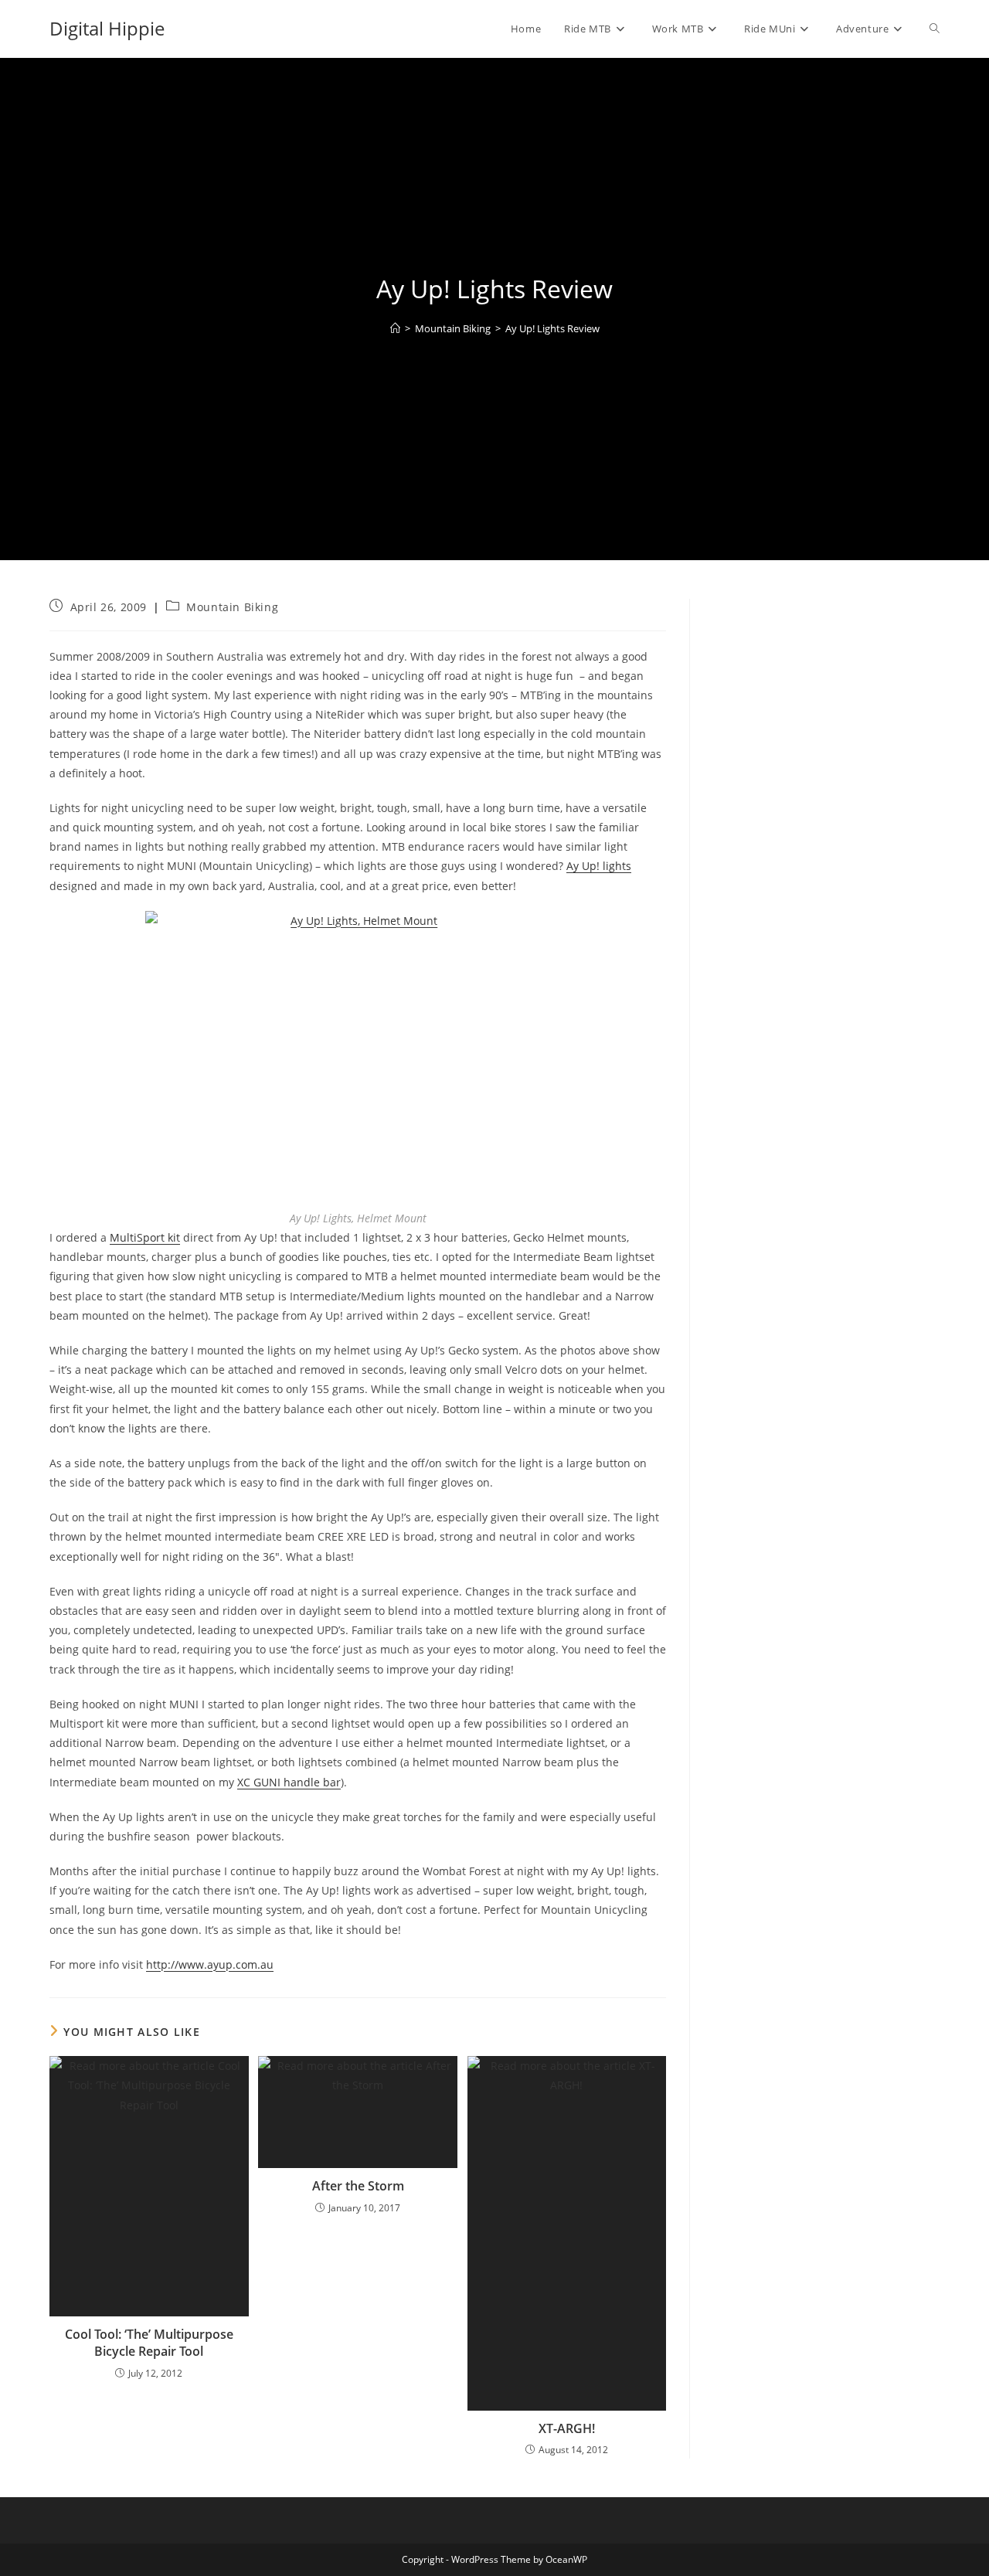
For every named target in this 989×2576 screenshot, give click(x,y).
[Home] (395, 328)
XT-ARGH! (567, 2428)
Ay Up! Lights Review (552, 328)
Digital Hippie (107, 28)
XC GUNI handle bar (289, 1782)
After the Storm (358, 2186)
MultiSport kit (145, 1237)
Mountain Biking (232, 607)
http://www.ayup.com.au (210, 1964)
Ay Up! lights (599, 866)
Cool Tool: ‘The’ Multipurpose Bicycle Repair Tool (149, 2343)
